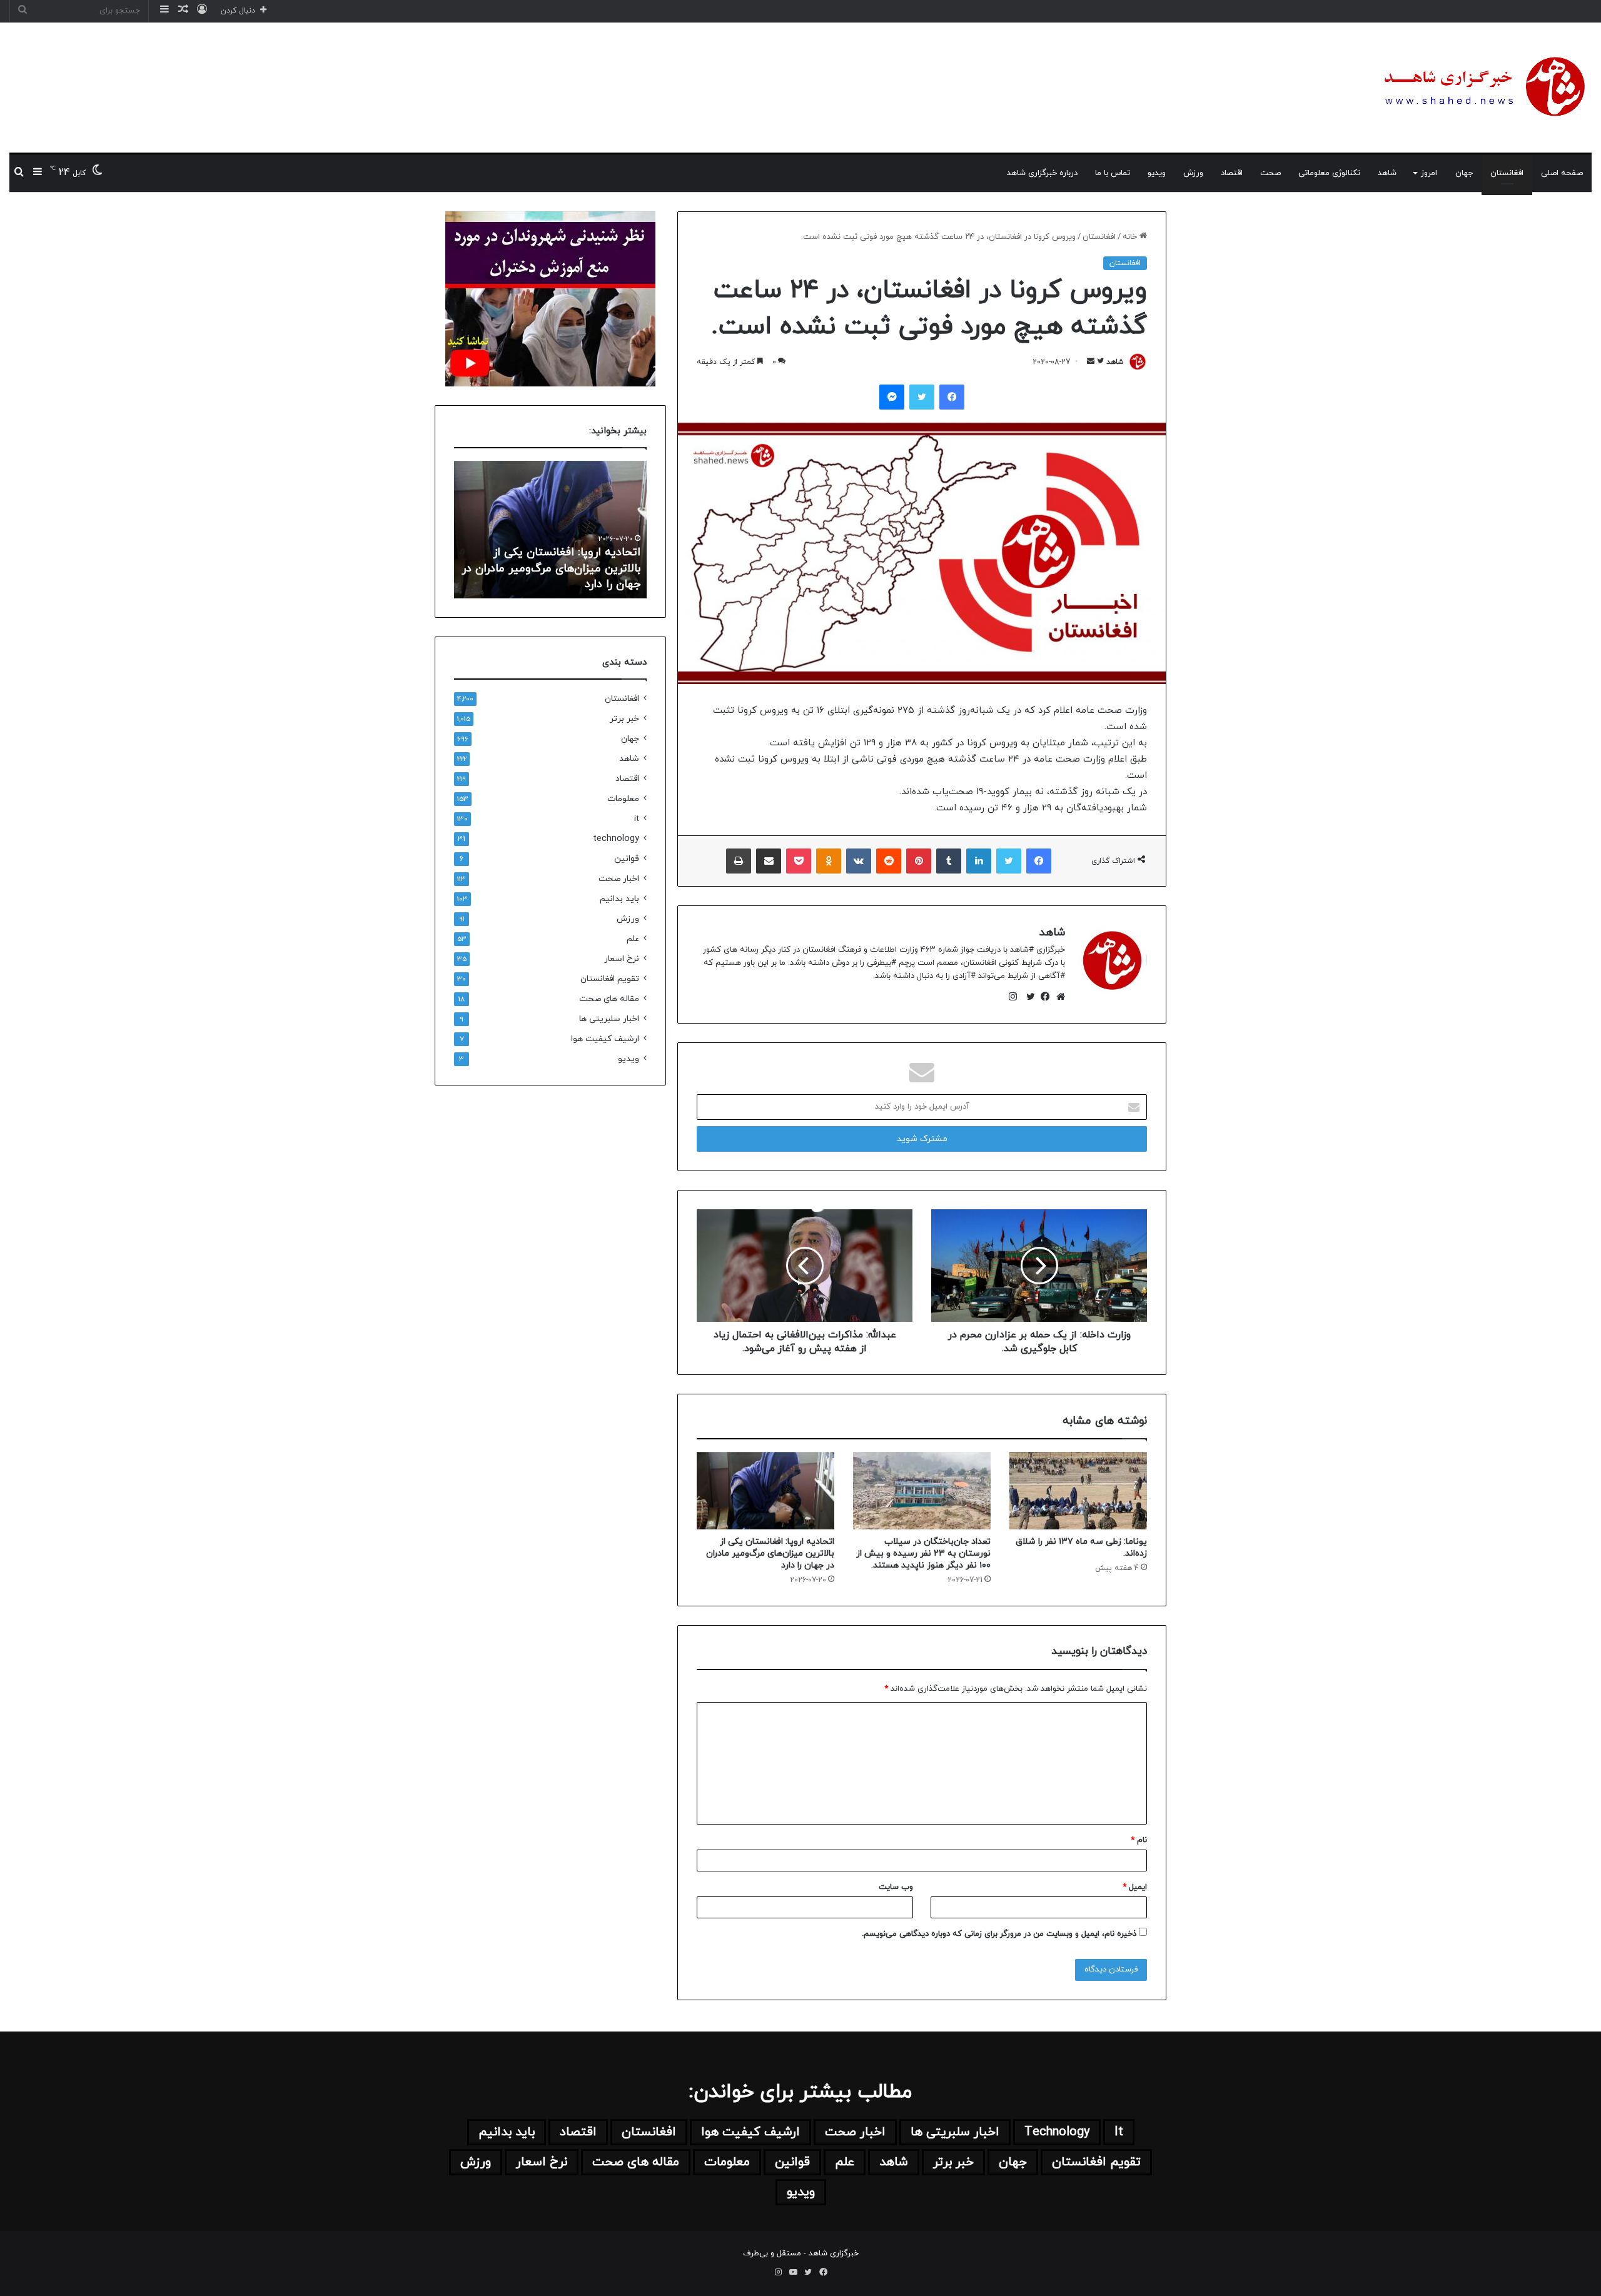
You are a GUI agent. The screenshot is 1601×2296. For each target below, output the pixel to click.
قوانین (627, 859)
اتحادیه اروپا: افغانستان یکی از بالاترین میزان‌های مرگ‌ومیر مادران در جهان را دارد (770, 1553)
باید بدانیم (619, 899)
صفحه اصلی (1562, 173)
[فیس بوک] (1043, 997)
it (637, 819)
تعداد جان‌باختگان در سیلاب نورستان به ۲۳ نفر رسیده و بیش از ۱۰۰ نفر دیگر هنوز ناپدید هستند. (923, 1553)
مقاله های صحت (609, 999)
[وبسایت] (1058, 997)
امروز (1429, 173)
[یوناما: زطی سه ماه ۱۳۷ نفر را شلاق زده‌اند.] (1078, 1491)
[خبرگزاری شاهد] (1482, 88)
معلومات (623, 799)
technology (616, 839)
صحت (1270, 173)
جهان (1464, 173)
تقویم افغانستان (610, 979)
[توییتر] (1028, 997)
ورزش (1193, 173)
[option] (550, 530)
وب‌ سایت (896, 1887)
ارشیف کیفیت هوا (605, 1039)
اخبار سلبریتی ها (609, 1019)
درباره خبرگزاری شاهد (1042, 173)
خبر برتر (624, 719)
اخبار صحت (619, 879)
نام (1139, 1840)
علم (633, 939)
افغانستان (1507, 173)
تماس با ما (1113, 173)
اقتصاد (1232, 173)
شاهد (1387, 173)
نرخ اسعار (622, 959)
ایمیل (1135, 1887)
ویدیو (1157, 173)
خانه (1131, 237)
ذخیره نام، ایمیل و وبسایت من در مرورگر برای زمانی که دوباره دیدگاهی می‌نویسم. (999, 1934)
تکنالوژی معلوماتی (1329, 173)
